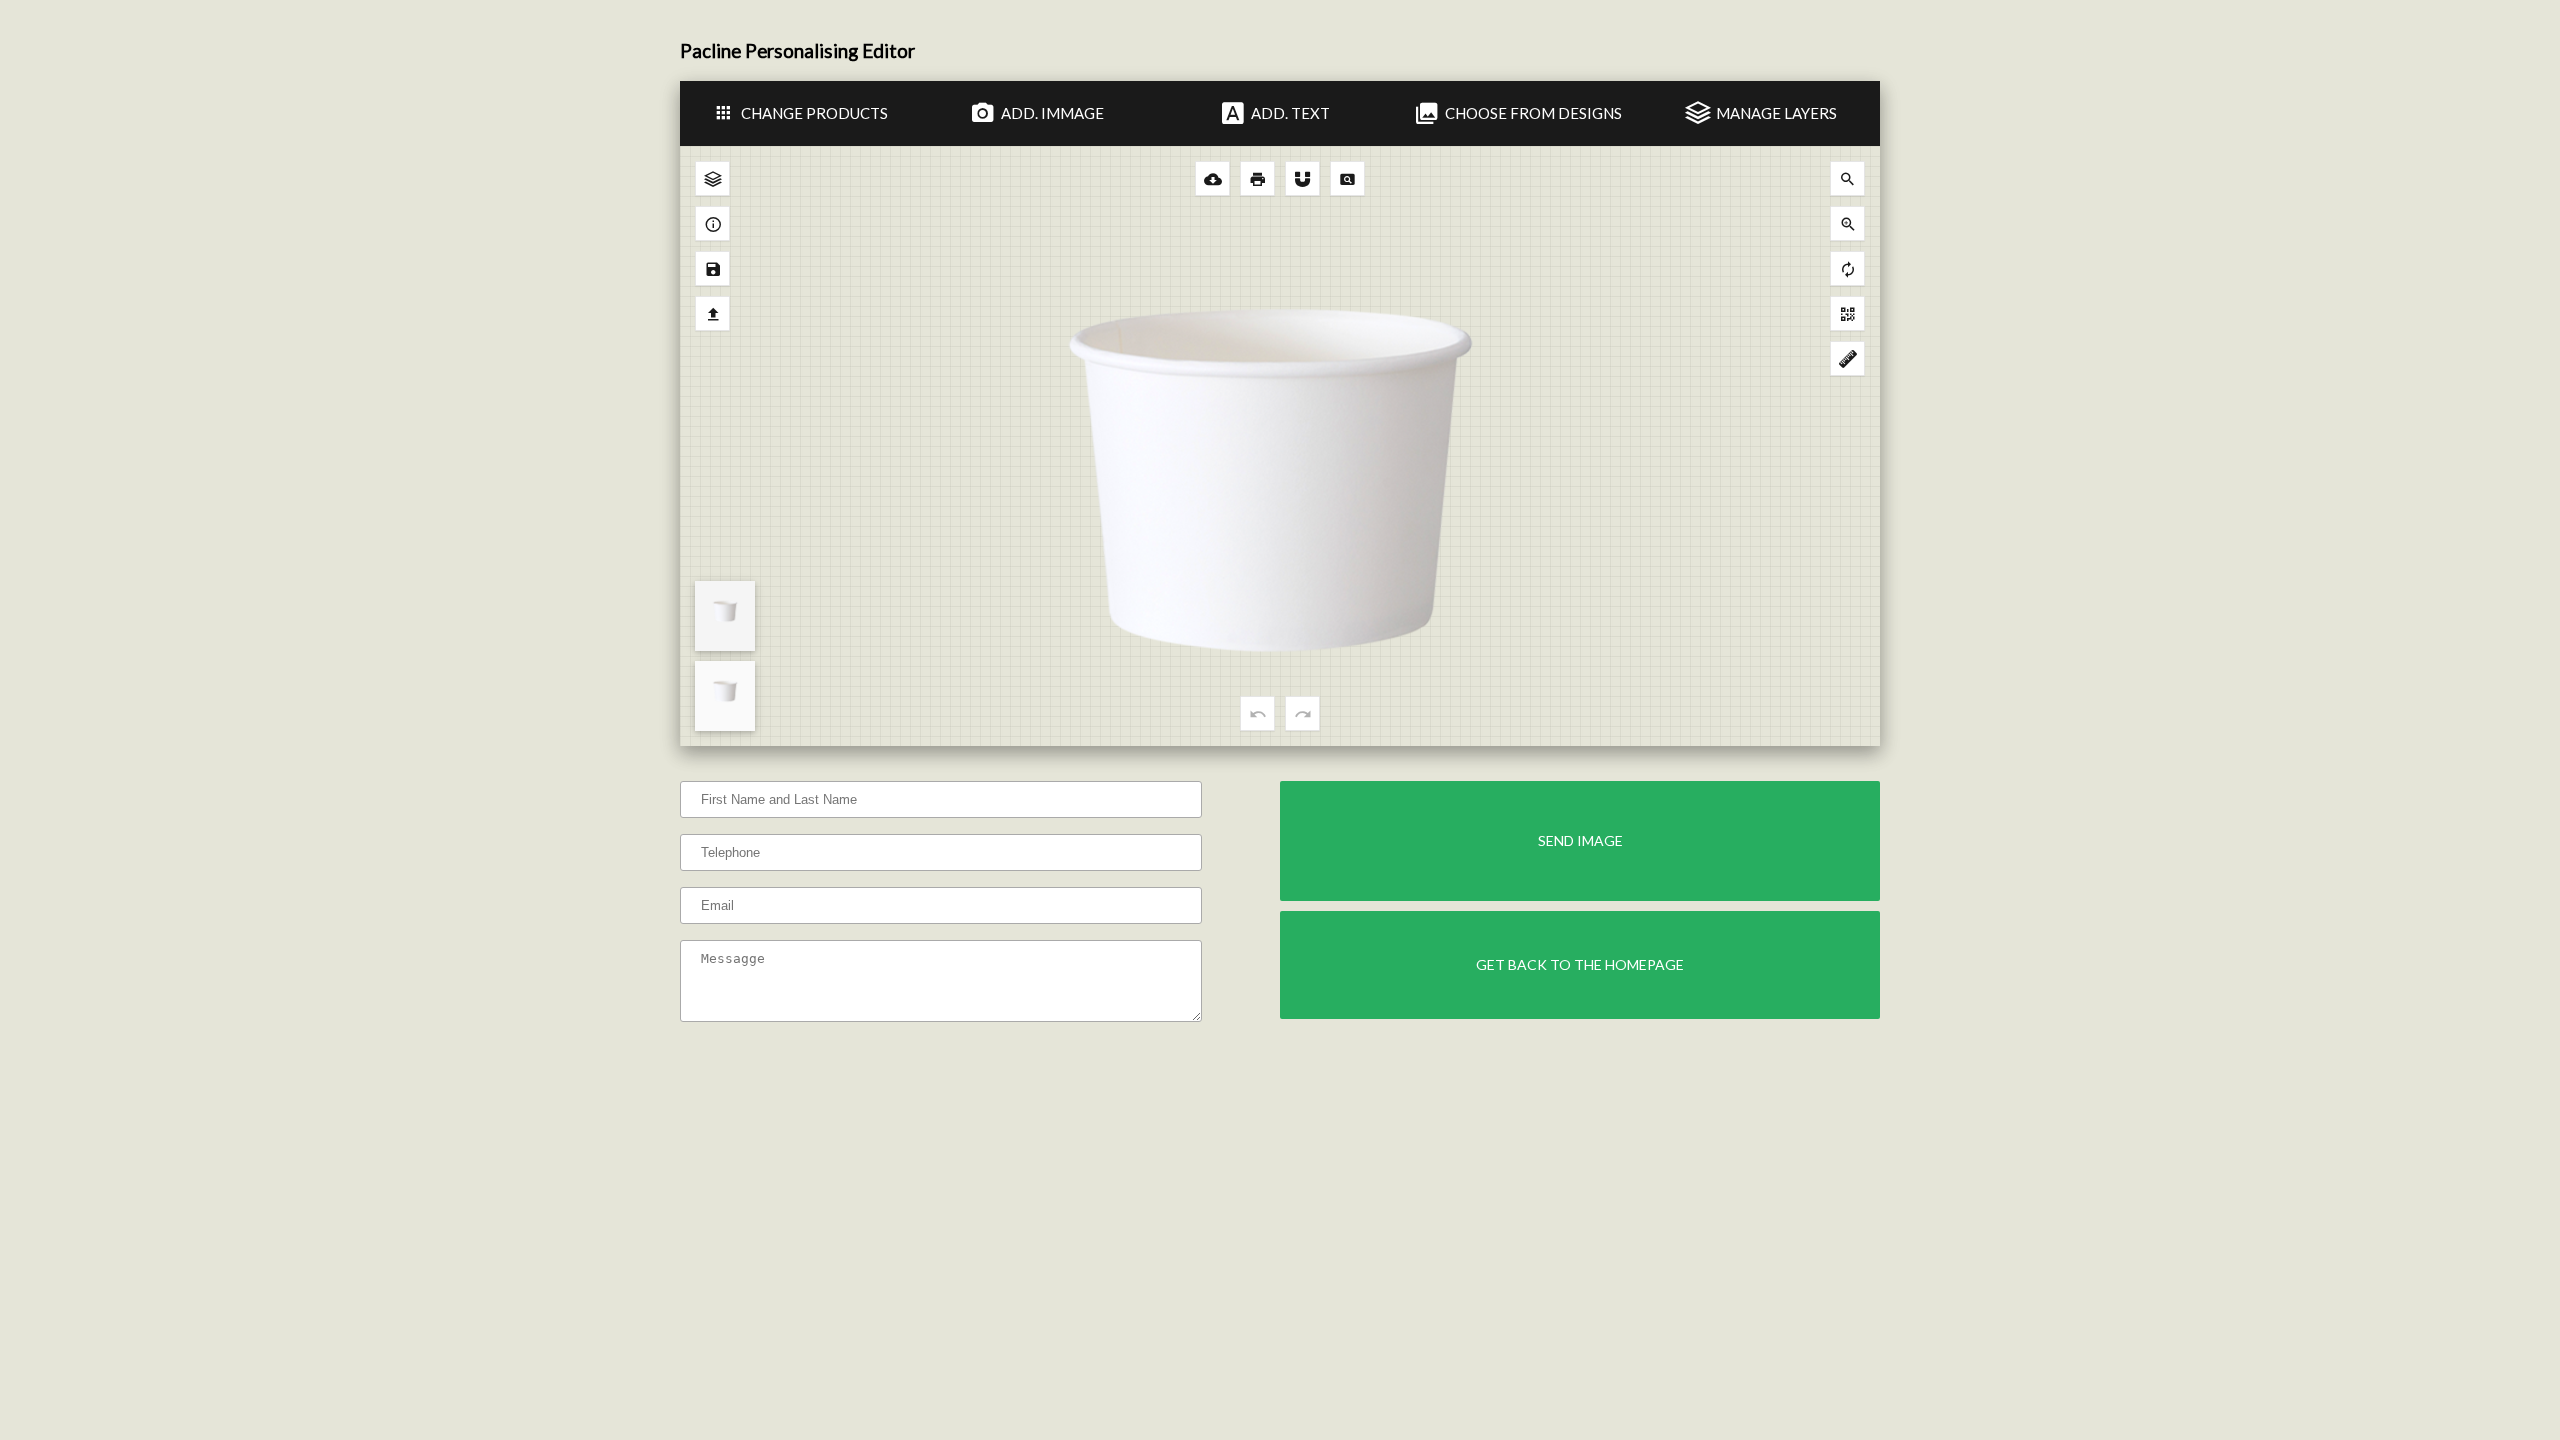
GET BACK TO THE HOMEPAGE (1580, 964)
